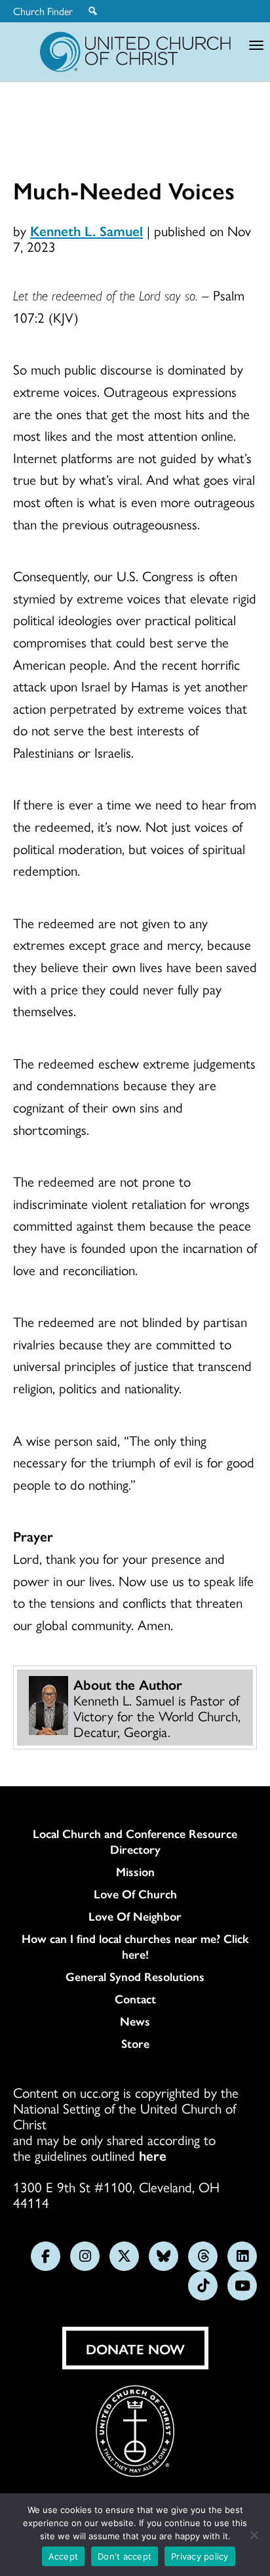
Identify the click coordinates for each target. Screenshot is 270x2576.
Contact (135, 1999)
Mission (135, 1871)
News (135, 2021)
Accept (64, 2556)
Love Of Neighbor (135, 1916)
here (153, 2155)
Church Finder (43, 11)
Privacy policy (200, 2556)
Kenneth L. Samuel (87, 230)
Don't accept (125, 2556)
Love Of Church (135, 1894)
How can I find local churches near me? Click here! (135, 1946)
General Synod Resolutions (135, 1976)
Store (135, 2043)
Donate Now (135, 2348)
